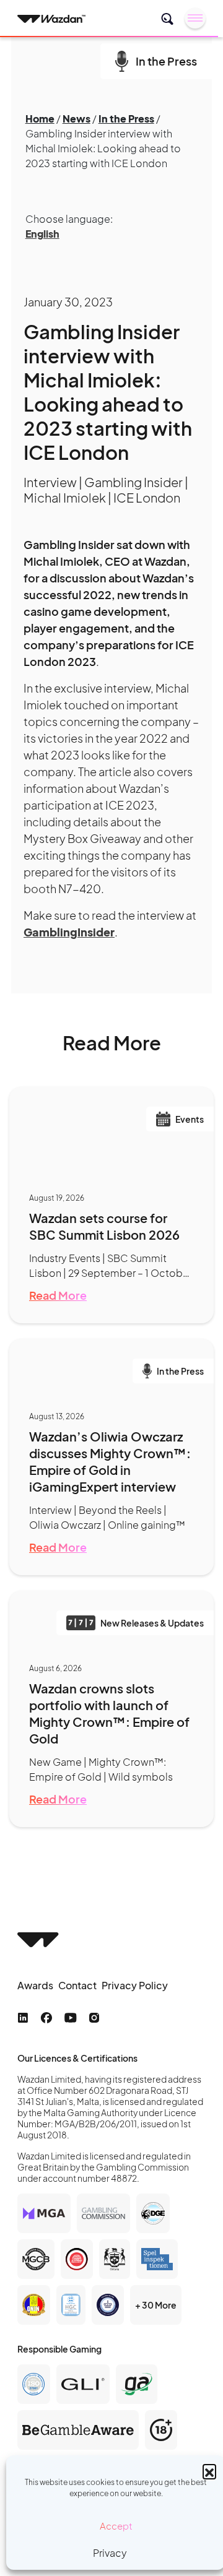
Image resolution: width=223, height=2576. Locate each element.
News (77, 119)
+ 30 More (156, 2305)
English (42, 234)
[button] (209, 2471)
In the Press (126, 119)
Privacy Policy (135, 1985)
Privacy (110, 2553)
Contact (77, 1985)
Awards (35, 1985)
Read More (58, 1295)
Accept (116, 2526)
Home (40, 119)
